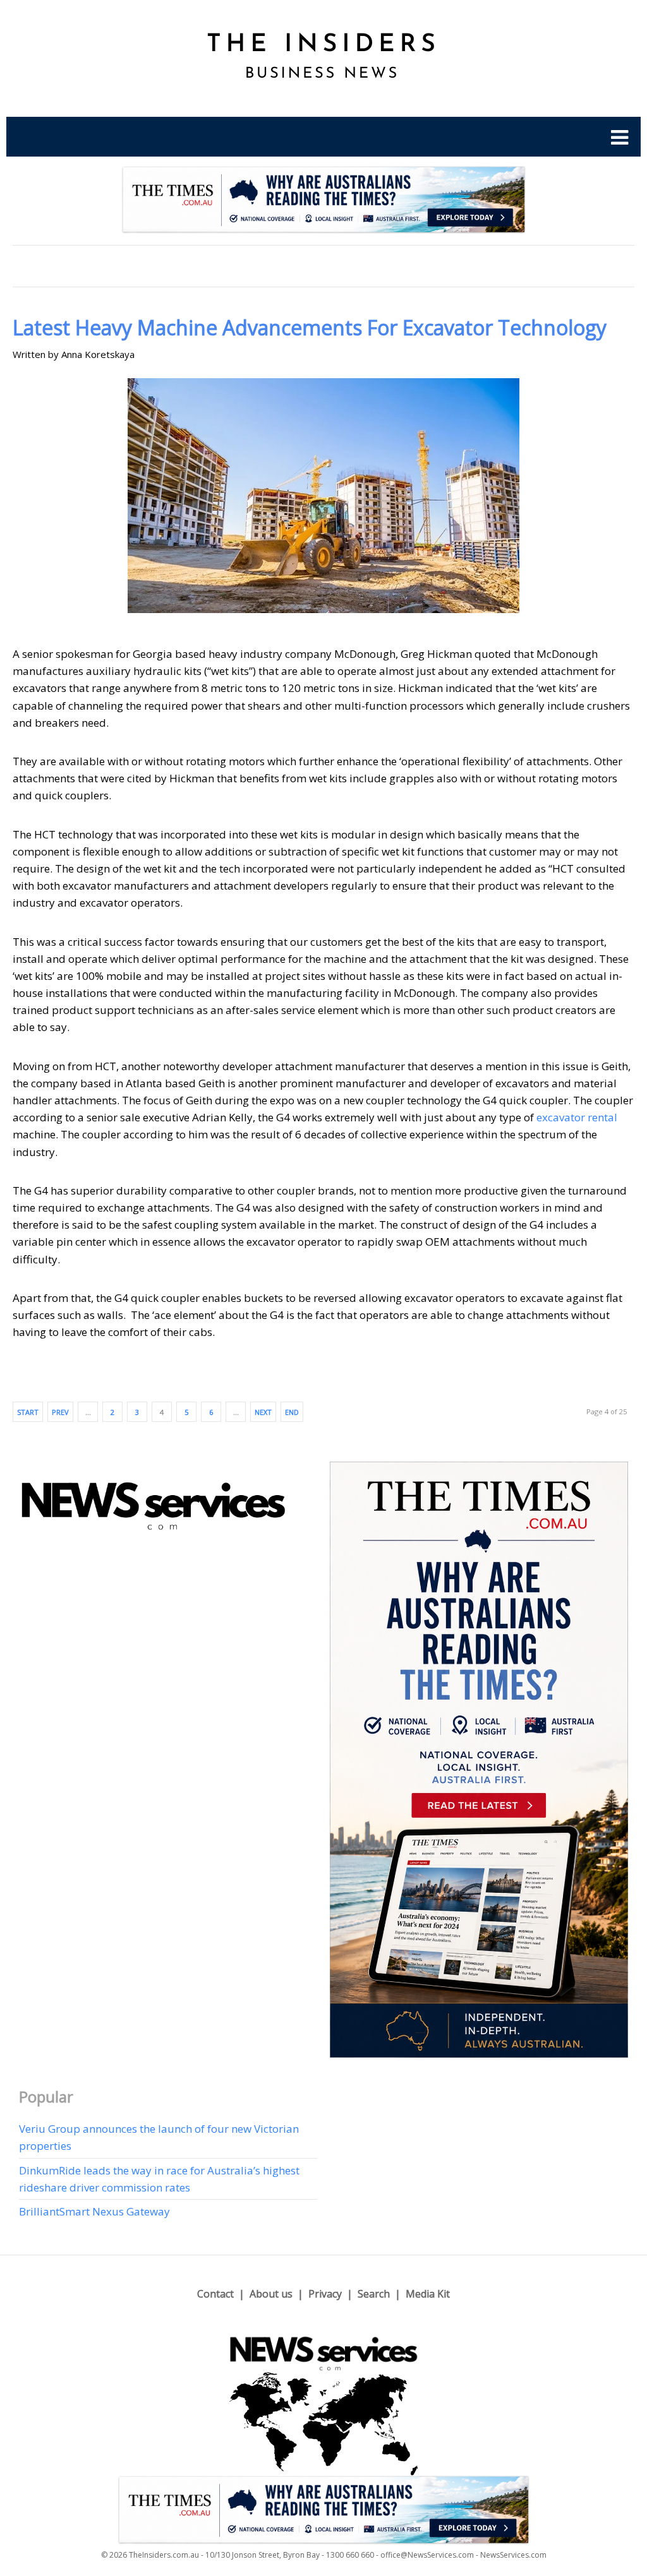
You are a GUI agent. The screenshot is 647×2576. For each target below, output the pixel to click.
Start (28, 1412)
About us (271, 2294)
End (292, 1412)
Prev (60, 1412)
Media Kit (428, 2294)
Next (263, 1412)
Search (374, 2294)
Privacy (325, 2294)
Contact (215, 2294)
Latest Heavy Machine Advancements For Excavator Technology (310, 327)
